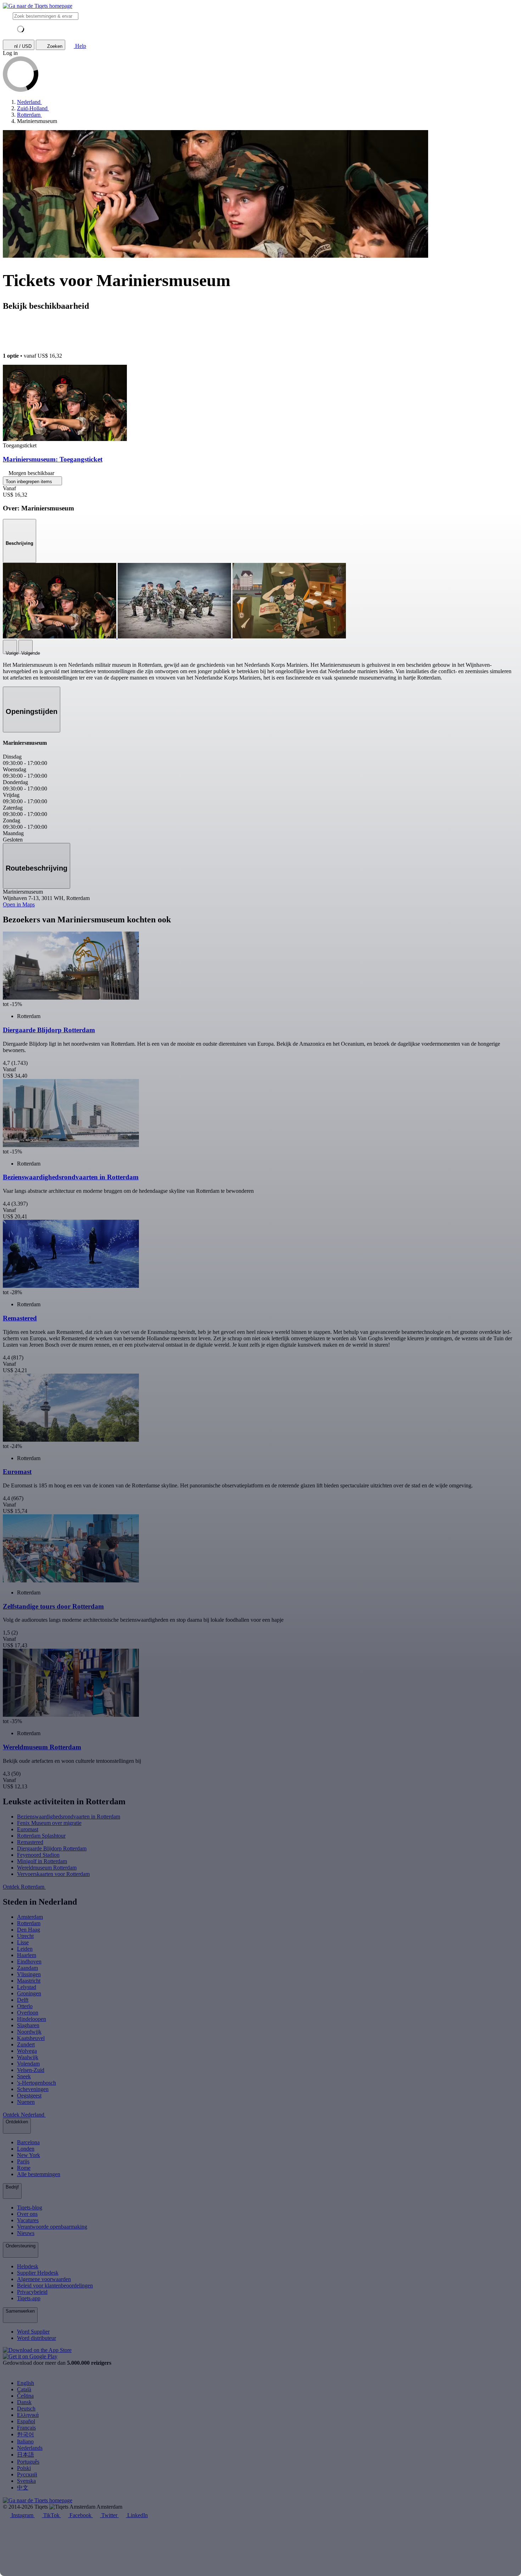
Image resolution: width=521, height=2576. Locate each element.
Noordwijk (29, 2032)
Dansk (24, 2402)
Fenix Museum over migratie (49, 1823)
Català (24, 2389)
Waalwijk (28, 2057)
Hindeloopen (32, 2019)
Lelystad (27, 1987)
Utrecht (25, 1936)
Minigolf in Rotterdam (42, 1861)
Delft (23, 2000)
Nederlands (30, 2448)
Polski (24, 2468)
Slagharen (28, 2025)
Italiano (25, 2441)
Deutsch (26, 2409)
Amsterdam (30, 1917)
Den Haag (29, 1930)
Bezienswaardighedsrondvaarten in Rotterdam (69, 1817)
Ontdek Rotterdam (24, 1887)
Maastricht (29, 1981)
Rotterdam (29, 1923)
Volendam (28, 2064)
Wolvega (27, 2051)
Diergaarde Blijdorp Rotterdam (52, 1848)
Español (26, 2421)
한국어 (26, 2434)
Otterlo (25, 2006)
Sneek (24, 2076)
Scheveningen (33, 2089)
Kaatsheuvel (31, 2038)
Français (26, 2428)
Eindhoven (29, 1962)
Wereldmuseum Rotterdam (47, 1868)
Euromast (28, 1829)
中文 (23, 2488)
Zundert (26, 2044)
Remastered (30, 1842)
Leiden (25, 1949)
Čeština (25, 2396)
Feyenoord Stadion (38, 1855)
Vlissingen (29, 1974)
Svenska (26, 2481)
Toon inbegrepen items (30, 482)
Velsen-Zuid (31, 2070)
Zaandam (27, 1968)
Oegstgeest (29, 2096)
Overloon (28, 2013)
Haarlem (27, 1955)
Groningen (29, 1993)
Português (28, 2462)
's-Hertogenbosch (37, 2083)
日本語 (26, 2455)
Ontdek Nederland (24, 2115)
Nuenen (26, 2102)
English (26, 2383)
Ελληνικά (28, 2415)
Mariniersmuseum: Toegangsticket (53, 459)
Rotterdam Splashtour (41, 1836)
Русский (27, 2474)
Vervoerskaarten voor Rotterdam (53, 1874)
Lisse (23, 1942)
